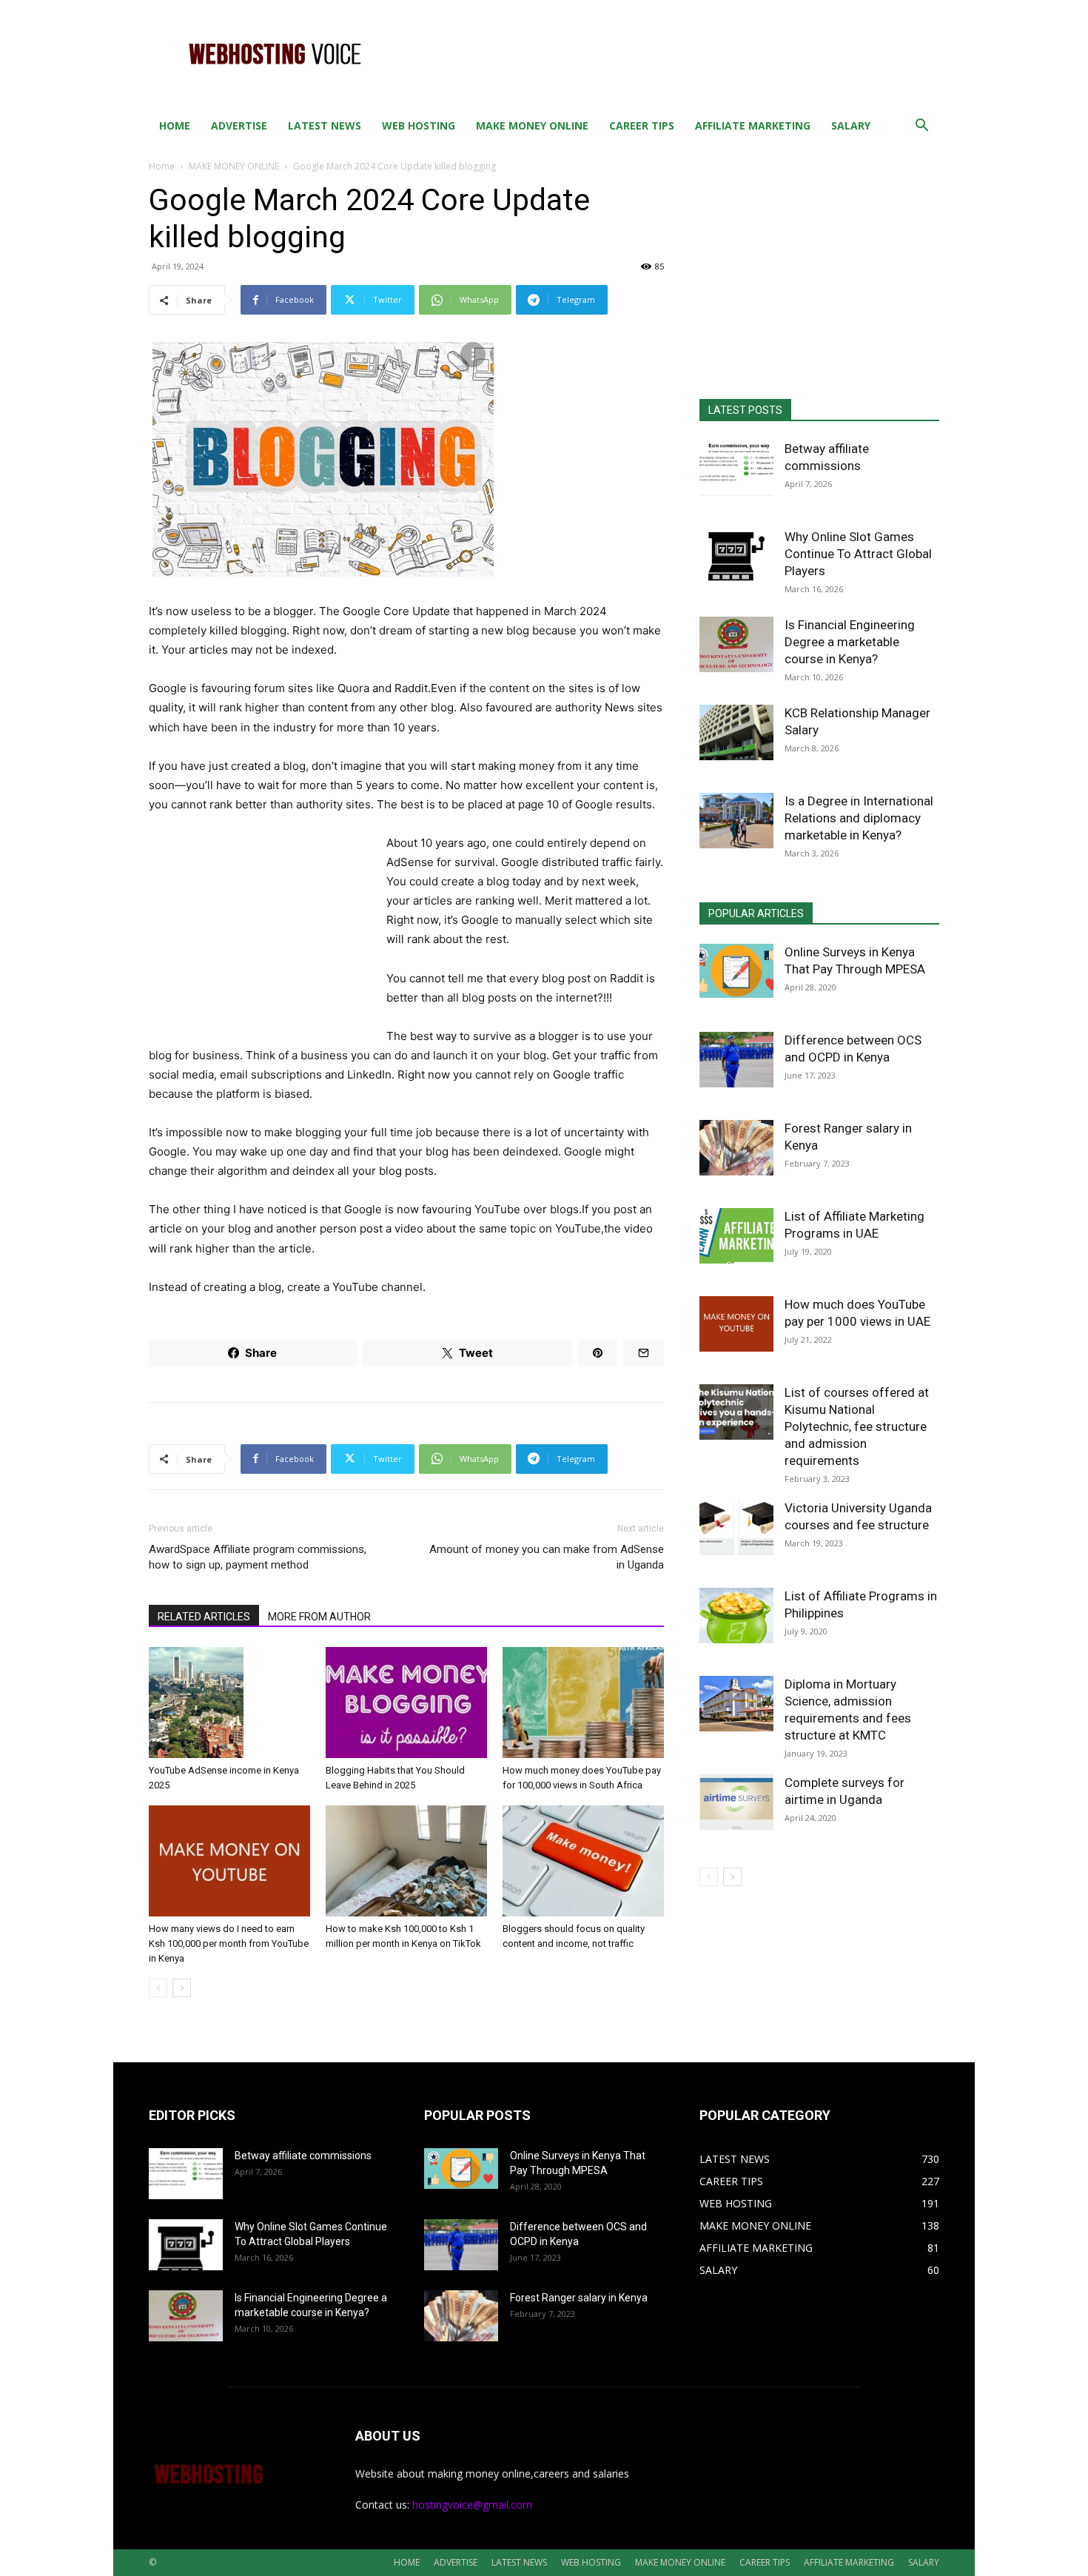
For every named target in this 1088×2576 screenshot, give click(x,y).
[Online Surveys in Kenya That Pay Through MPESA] (736, 971)
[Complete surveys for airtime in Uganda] (736, 1802)
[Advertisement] (670, 54)
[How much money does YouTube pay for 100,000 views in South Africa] (583, 1703)
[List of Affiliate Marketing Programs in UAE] (736, 1236)
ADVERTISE (239, 125)
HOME (175, 125)
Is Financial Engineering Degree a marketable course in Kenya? (850, 642)
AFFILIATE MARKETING (753, 125)
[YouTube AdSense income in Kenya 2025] (229, 1703)
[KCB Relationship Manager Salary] (736, 732)
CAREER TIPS (642, 125)
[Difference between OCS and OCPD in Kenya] (736, 1060)
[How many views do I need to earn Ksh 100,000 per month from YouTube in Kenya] (229, 1861)
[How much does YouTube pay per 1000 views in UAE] (736, 1324)
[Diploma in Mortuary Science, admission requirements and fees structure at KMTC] (736, 1704)
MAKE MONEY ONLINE (532, 125)
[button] (921, 127)
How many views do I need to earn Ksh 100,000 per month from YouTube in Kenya (229, 1943)
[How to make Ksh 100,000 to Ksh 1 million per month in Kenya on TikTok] (406, 1861)
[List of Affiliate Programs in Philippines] (736, 1616)
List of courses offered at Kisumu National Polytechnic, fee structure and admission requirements (857, 1426)
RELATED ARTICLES (204, 1617)
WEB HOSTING (419, 125)
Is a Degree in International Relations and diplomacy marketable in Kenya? (859, 818)
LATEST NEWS (325, 125)
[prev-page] (158, 1988)
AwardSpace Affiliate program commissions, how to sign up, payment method (258, 1557)
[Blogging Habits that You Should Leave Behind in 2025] (406, 1703)
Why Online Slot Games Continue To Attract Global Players (858, 554)
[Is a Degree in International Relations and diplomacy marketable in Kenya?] (736, 821)
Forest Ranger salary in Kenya (579, 2298)
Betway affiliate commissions (303, 2156)
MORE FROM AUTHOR (319, 1617)
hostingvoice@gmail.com (472, 2505)
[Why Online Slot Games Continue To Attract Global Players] (736, 556)
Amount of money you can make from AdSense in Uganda (547, 1557)
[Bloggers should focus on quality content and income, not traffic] (583, 1861)
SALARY (851, 125)
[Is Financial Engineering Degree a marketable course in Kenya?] (736, 644)
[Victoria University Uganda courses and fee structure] (736, 1527)
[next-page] (182, 1988)
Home (162, 166)
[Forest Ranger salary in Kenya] (736, 1148)
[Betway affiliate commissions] (736, 468)
